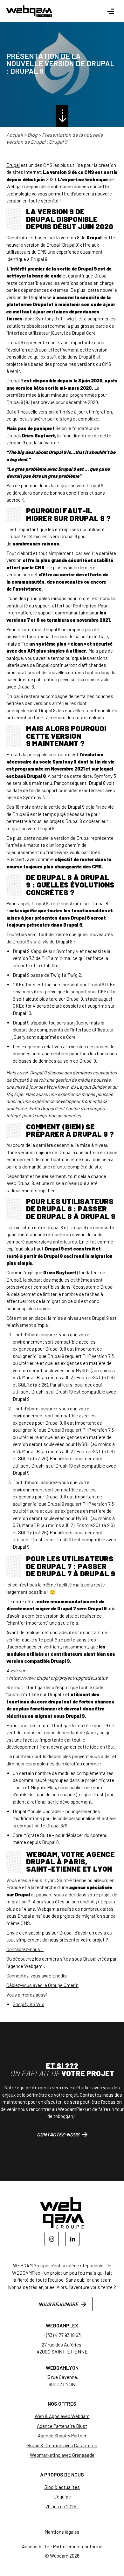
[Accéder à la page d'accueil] (29, 11)
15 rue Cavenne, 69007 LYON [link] (62, 2380)
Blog (32, 135)
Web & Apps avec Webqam (62, 2416)
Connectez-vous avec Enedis (37, 1976)
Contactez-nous (58, 2134)
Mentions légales (62, 2532)
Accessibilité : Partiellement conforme (62, 2546)
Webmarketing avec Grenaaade (62, 2455)
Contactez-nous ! (25, 1949)
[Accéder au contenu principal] (62, 116)
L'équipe (62, 2497)
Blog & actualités (62, 2487)
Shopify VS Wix (28, 2004)
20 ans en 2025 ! (62, 2506)
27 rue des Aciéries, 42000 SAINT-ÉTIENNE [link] (62, 2348)
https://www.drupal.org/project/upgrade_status (58, 1678)
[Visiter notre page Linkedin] (72, 2239)
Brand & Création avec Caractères (62, 2445)
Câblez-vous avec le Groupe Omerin (42, 1985)
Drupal (13, 165)
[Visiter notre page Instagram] (52, 2239)
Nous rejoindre (58, 2304)
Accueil (15, 135)
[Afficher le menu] (110, 11)
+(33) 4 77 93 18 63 (62, 2335)
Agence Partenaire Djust (62, 2426)
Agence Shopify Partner (62, 2436)
